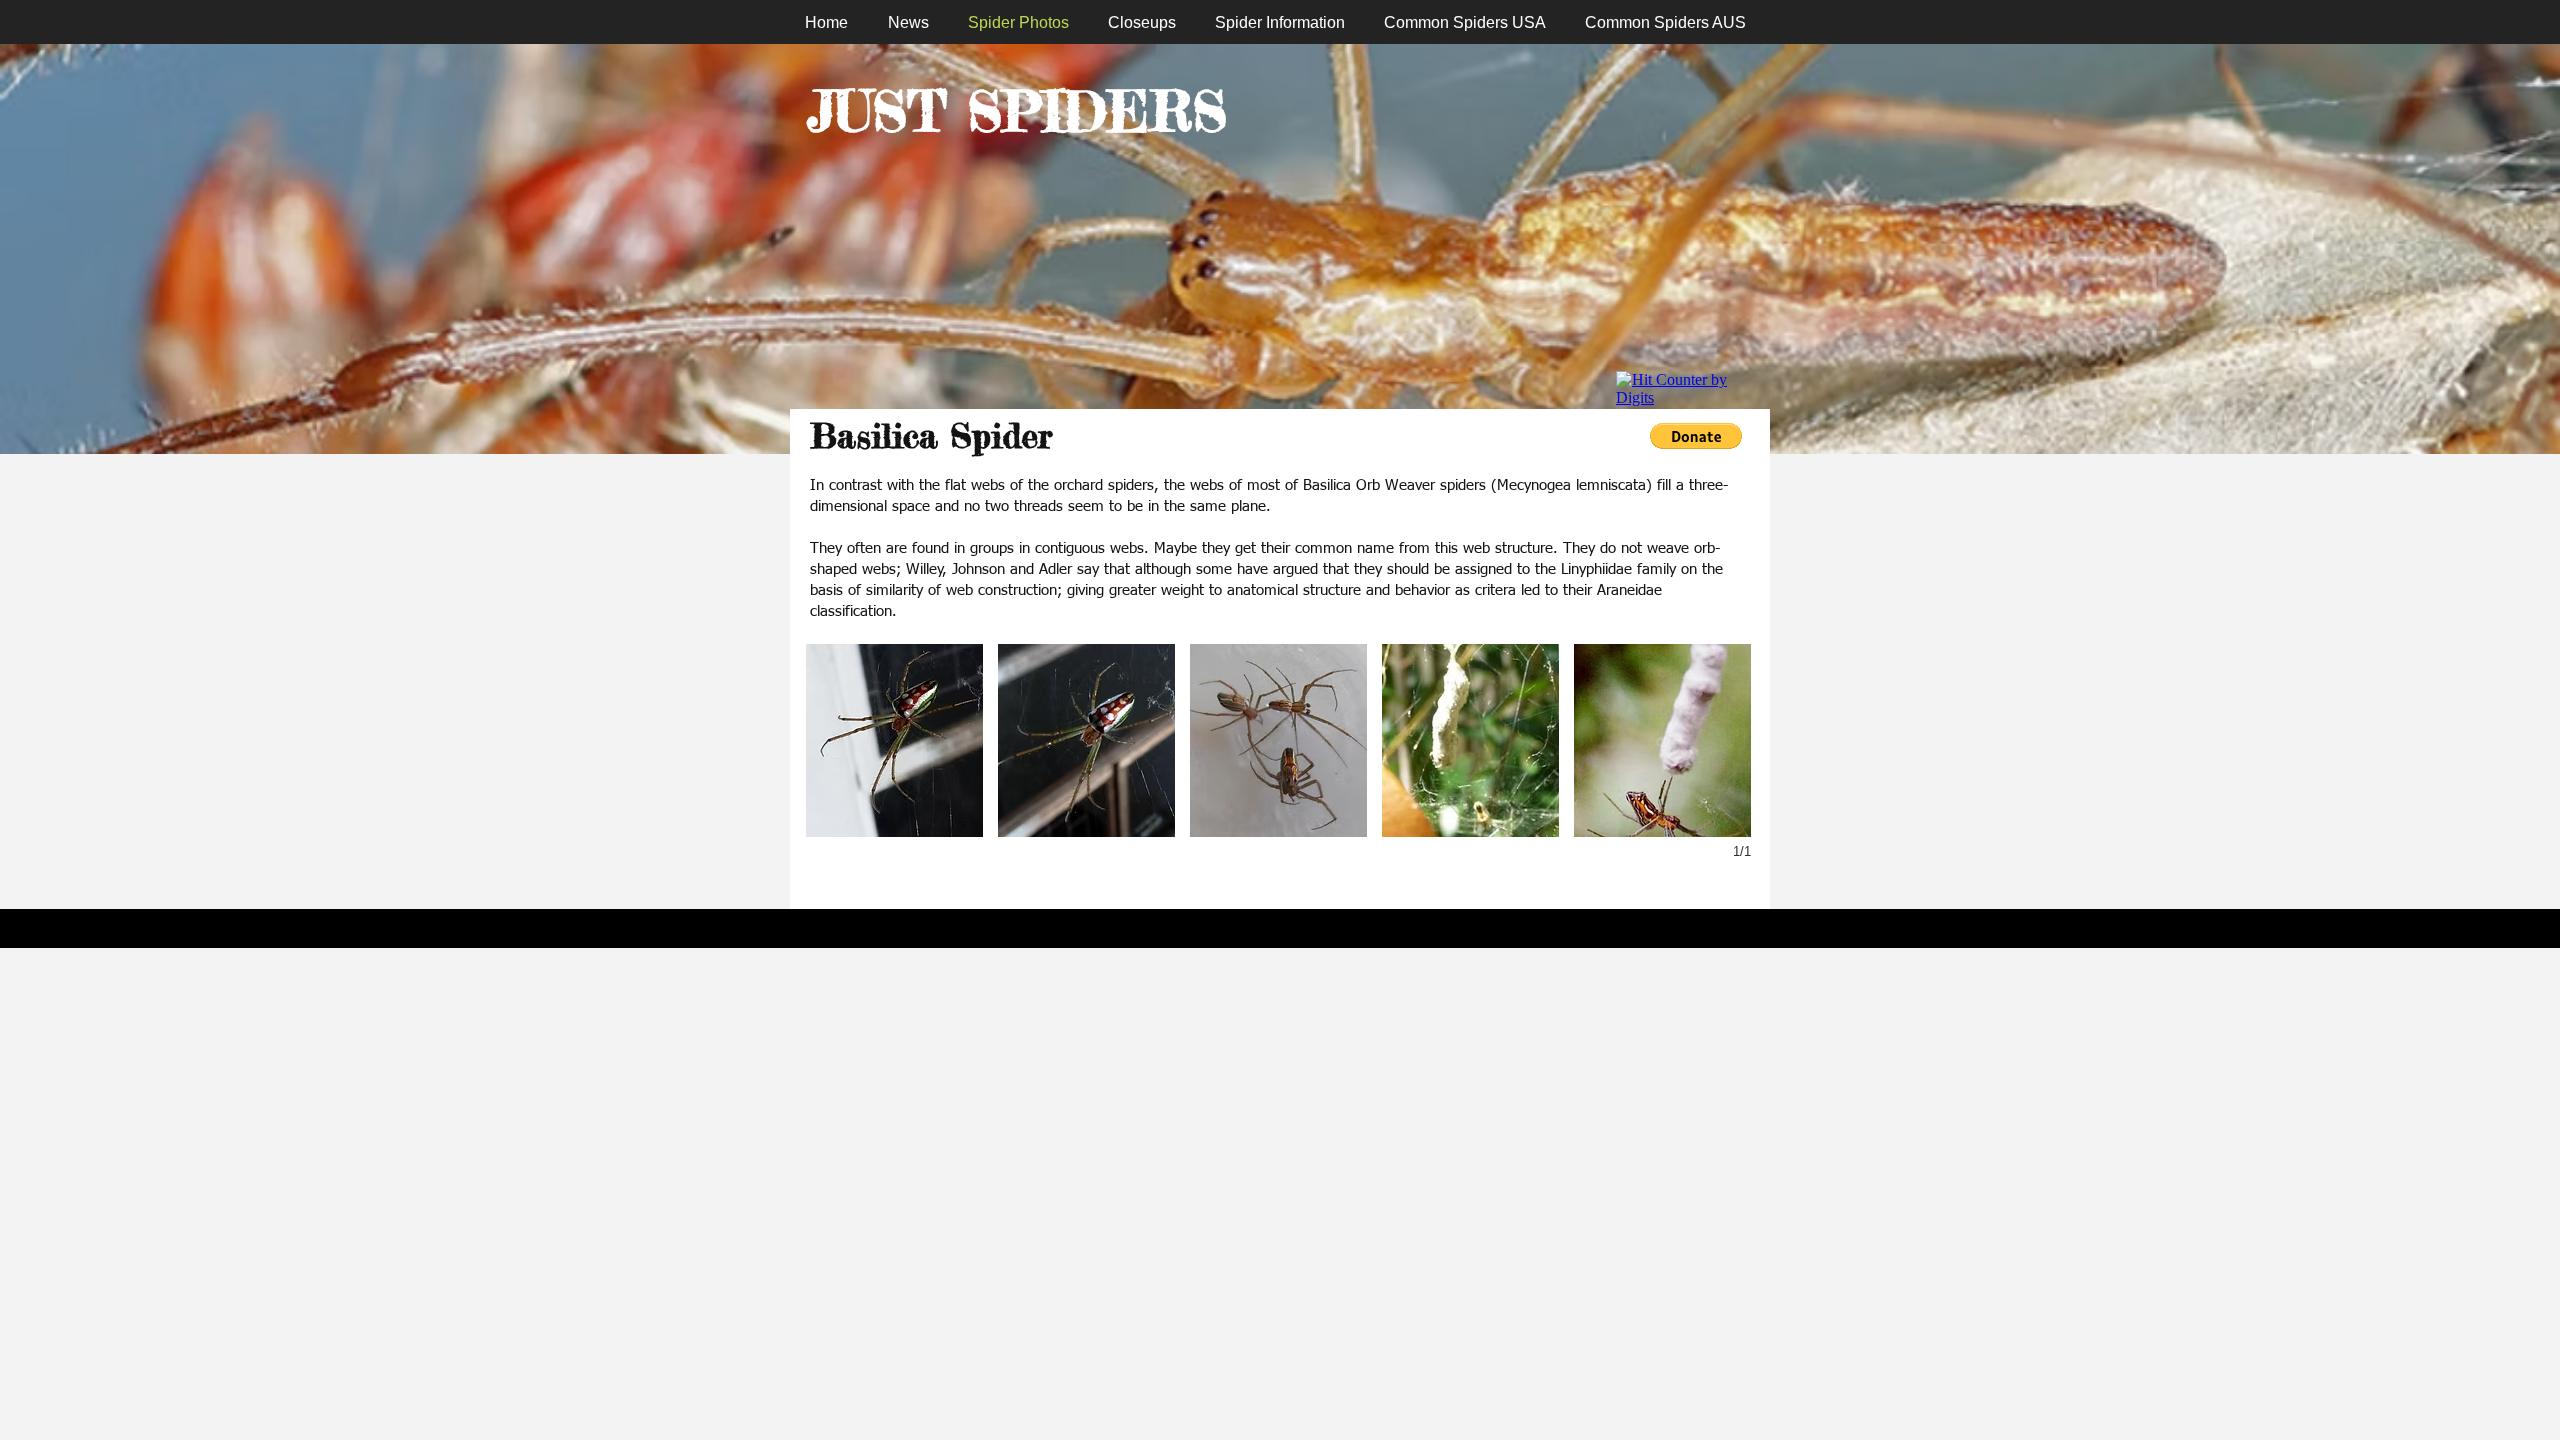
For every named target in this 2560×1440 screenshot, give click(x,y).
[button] (894, 740)
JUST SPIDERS (1017, 111)
